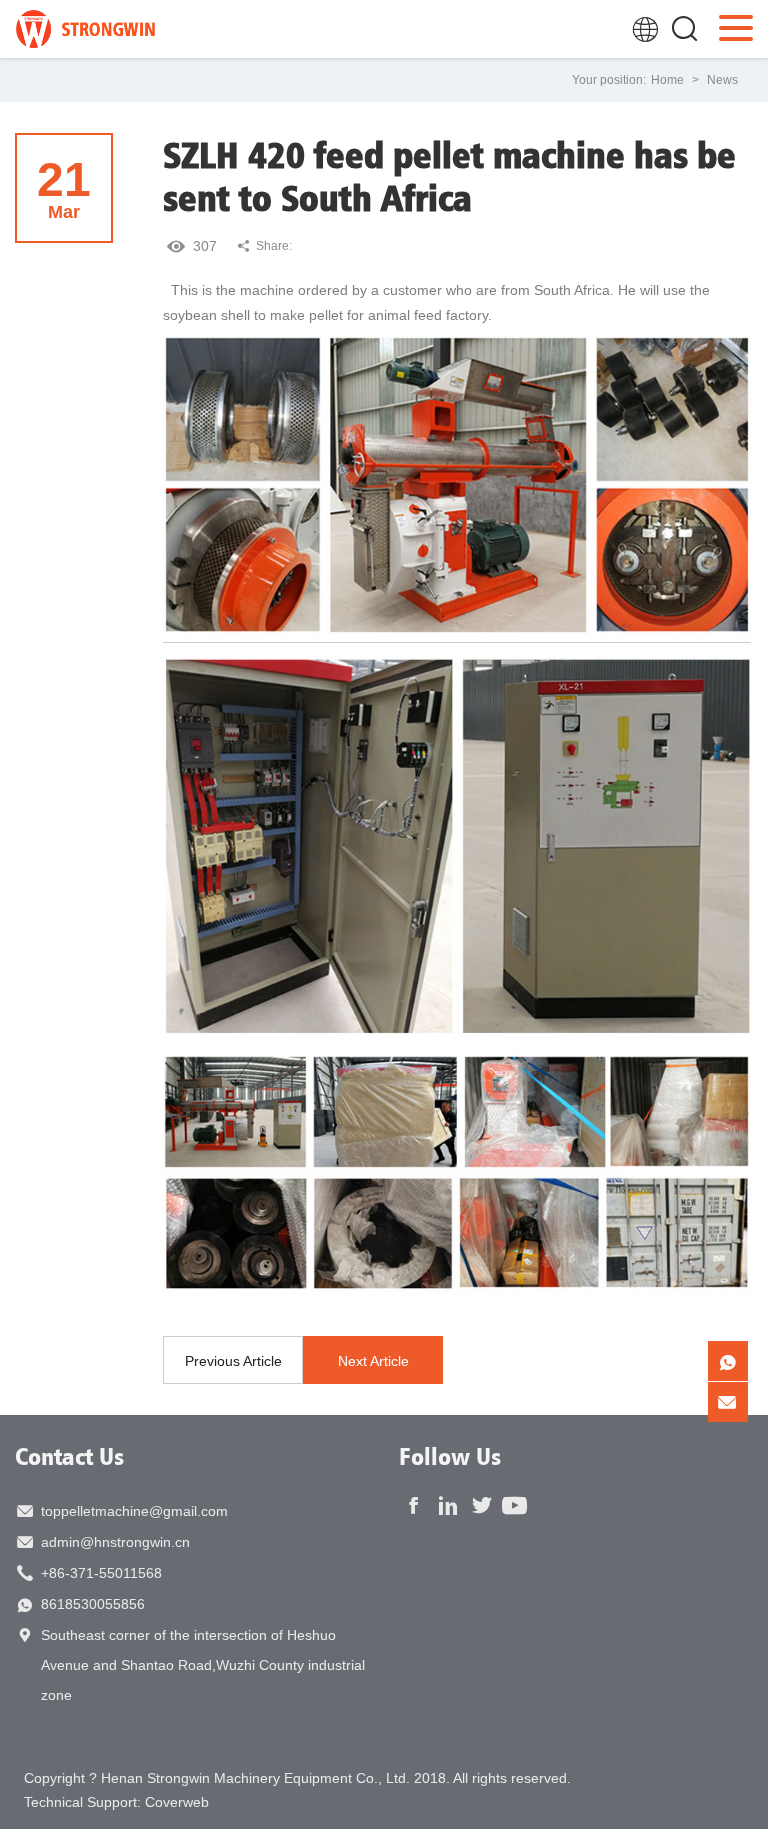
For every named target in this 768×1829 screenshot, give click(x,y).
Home (667, 80)
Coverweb (177, 1802)
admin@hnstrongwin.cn (115, 1542)
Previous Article (233, 1361)
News (722, 80)
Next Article (373, 1361)
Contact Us (69, 1456)
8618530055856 (93, 1604)
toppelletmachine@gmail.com (134, 1511)
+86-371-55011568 (101, 1573)
